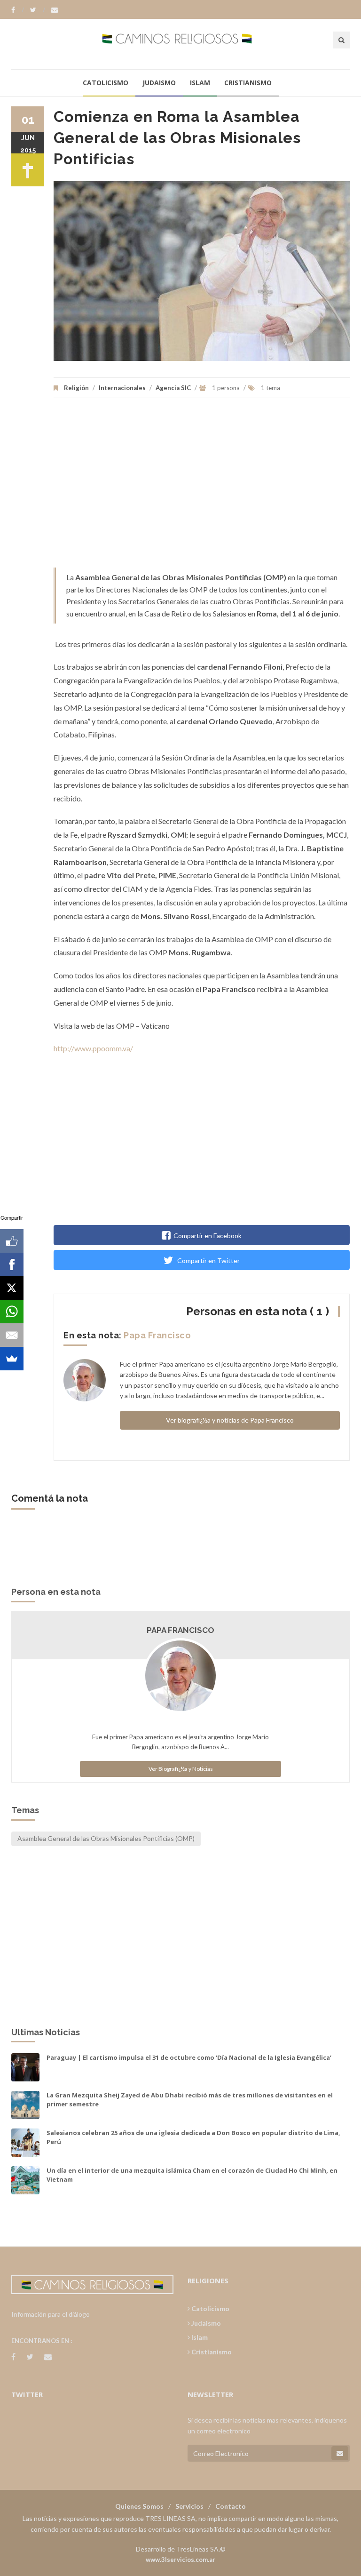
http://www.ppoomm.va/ (93, 1048)
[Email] (12, 1335)
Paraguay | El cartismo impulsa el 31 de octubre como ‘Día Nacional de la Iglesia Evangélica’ (189, 2057)
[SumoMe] (12, 1359)
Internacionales (122, 388)
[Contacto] (55, 10)
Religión (76, 388)
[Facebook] (18, 10)
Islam (200, 83)
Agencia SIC (173, 388)
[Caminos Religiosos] (181, 44)
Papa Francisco (157, 1335)
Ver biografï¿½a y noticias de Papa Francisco (230, 1420)
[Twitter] (38, 10)
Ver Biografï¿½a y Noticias (181, 1769)
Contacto (231, 2506)
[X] (12, 1288)
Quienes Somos (139, 2506)
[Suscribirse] (340, 2453)
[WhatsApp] (12, 1312)
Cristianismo (248, 83)
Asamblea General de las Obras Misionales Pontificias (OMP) (106, 1838)
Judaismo (159, 83)
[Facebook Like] (12, 1241)
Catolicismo (106, 83)
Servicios (189, 2506)
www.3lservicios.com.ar (180, 2560)
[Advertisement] (202, 488)
